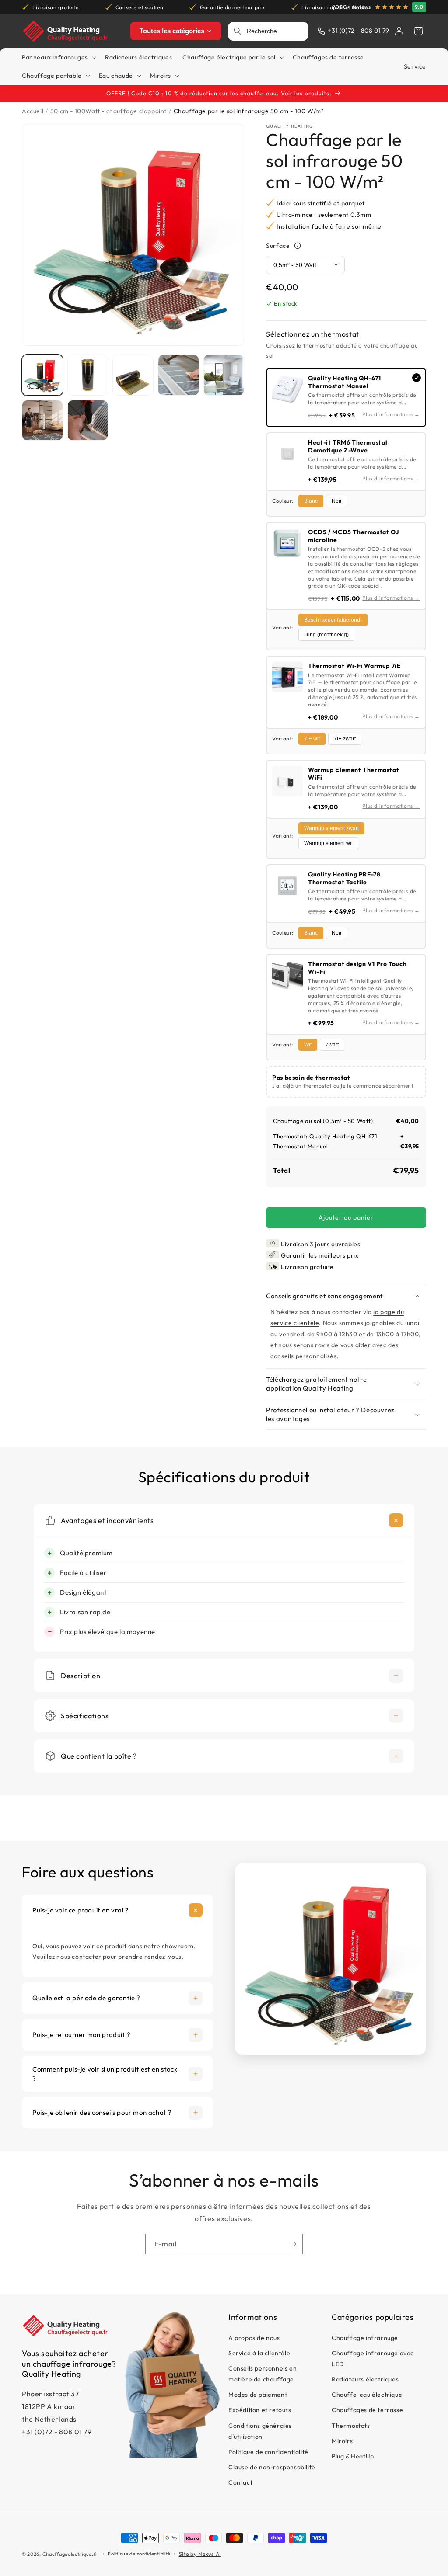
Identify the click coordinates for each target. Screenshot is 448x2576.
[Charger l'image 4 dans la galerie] (178, 375)
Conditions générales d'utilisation (260, 2431)
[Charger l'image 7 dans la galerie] (88, 421)
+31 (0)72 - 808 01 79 (57, 2432)
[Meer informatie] (297, 246)
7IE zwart (345, 739)
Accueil (33, 111)
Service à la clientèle (259, 2353)
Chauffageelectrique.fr (70, 2554)
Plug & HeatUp (353, 2456)
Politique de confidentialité (268, 2452)
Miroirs (342, 2441)
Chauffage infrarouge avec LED (373, 2359)
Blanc (311, 501)
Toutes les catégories (172, 31)
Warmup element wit (328, 843)
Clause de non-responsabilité (272, 2467)
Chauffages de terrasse (367, 2410)
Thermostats (351, 2426)
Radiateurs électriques (365, 2379)
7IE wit (312, 739)
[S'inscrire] (293, 2244)
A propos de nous (254, 2338)
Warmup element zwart (331, 828)
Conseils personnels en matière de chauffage (262, 2374)
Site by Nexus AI (200, 2554)
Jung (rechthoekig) (326, 635)
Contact (240, 2482)
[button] (418, 31)
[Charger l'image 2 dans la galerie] (88, 375)
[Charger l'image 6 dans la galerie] (42, 421)
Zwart (332, 1045)
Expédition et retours (260, 2410)
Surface (278, 246)
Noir (337, 501)
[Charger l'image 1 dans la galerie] (42, 375)
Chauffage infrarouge (365, 2338)
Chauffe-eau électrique (367, 2395)
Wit (308, 1045)
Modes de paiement (258, 2395)
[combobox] (275, 31)
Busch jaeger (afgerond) (333, 620)
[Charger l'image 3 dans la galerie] (133, 375)
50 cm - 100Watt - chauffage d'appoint (108, 111)
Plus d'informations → (391, 414)
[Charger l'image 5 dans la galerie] (224, 375)
